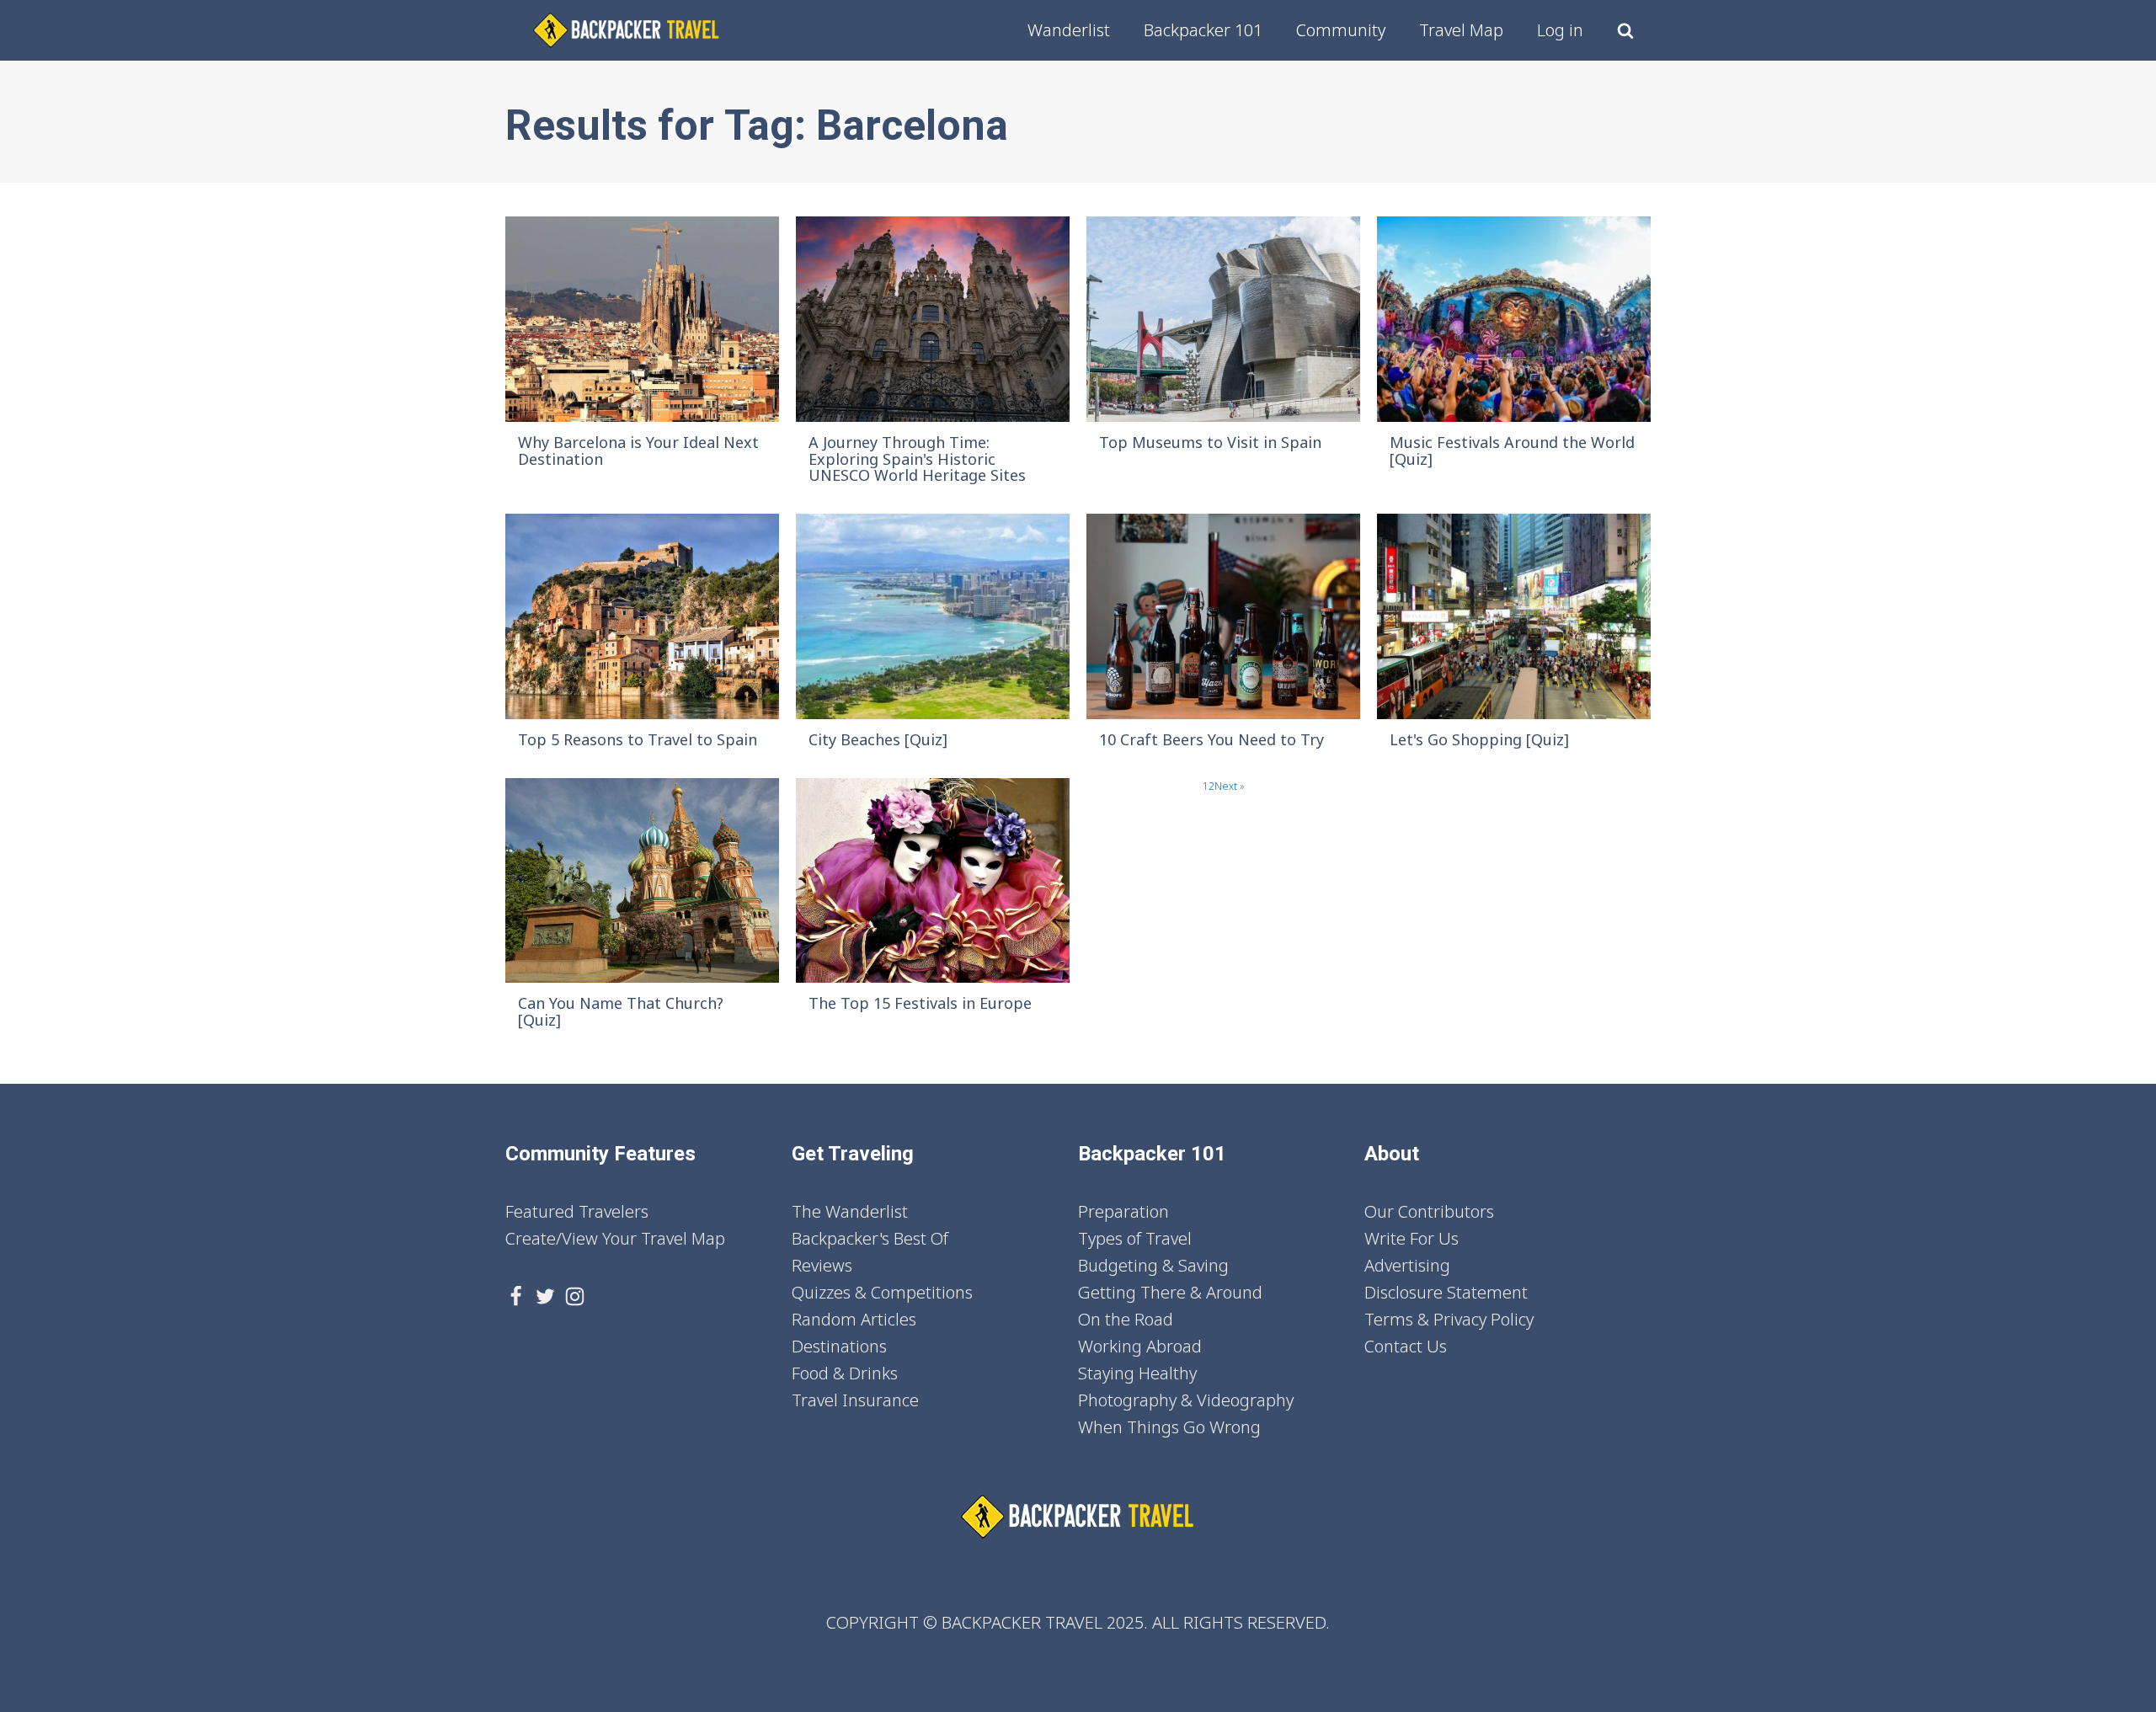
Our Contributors (1429, 1211)
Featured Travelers (577, 1211)
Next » (1230, 786)
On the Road (1126, 1319)
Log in (1560, 30)
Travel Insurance (855, 1400)
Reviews (822, 1265)
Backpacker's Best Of (870, 1238)
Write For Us (1412, 1238)
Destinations (839, 1346)
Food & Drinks (845, 1373)
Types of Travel (1135, 1238)
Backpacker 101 (1203, 30)
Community (1341, 30)
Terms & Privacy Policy (1449, 1319)
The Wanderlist (850, 1211)
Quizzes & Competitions (882, 1292)
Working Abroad (1140, 1346)
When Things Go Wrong (1169, 1427)
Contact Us (1406, 1346)
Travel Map (1461, 30)
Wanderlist (1069, 30)
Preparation (1123, 1211)
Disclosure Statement (1446, 1292)
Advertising (1407, 1265)
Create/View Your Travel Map (615, 1238)
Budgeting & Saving (1153, 1265)
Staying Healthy (1137, 1373)
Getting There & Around (1170, 1292)
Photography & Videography (1186, 1400)
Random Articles (854, 1319)
